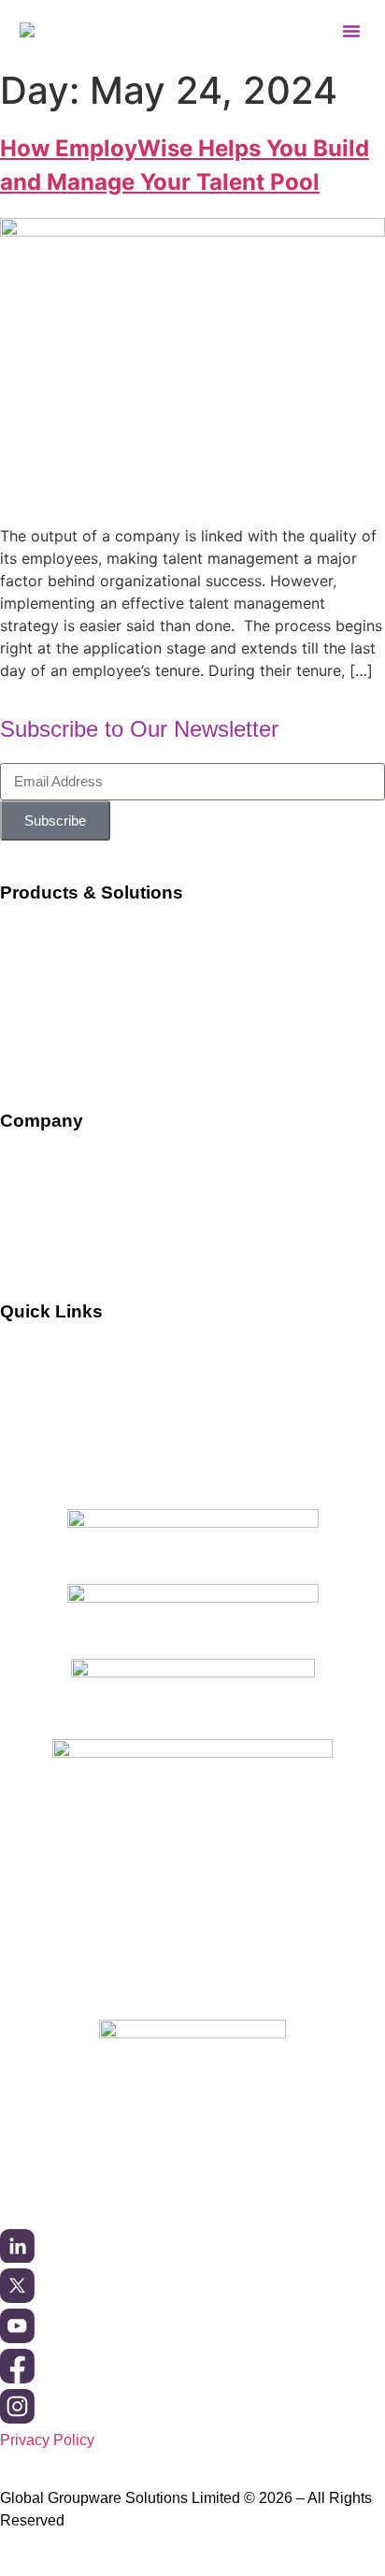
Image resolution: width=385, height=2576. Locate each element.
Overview (31, 1162)
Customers (36, 1353)
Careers (27, 1234)
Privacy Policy (47, 2440)
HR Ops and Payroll (66, 1007)
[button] (351, 31)
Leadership (37, 1198)
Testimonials (42, 1425)
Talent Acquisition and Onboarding (114, 971)
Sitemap (28, 1461)
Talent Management (65, 1042)
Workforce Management (79, 935)
